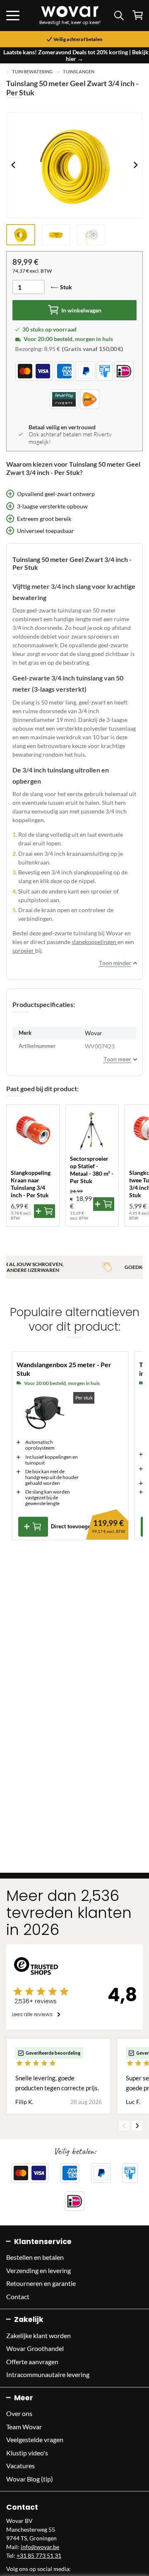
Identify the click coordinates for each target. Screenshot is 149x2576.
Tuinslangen (79, 72)
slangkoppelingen (95, 942)
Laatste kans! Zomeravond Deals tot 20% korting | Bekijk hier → (76, 55)
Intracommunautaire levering (48, 2374)
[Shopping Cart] (138, 15)
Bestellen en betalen (35, 2257)
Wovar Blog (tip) (30, 2479)
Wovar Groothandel (35, 2348)
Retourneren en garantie (41, 2283)
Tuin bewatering (32, 72)
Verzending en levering (38, 2270)
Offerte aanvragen (32, 2362)
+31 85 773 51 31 (39, 2555)
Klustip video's (27, 2453)
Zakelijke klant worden (38, 2335)
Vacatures (20, 2466)
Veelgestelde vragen (35, 2439)
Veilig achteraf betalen (78, 39)
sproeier (24, 950)
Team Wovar (24, 2427)
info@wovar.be (40, 2547)
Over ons (19, 2413)
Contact (18, 2296)
